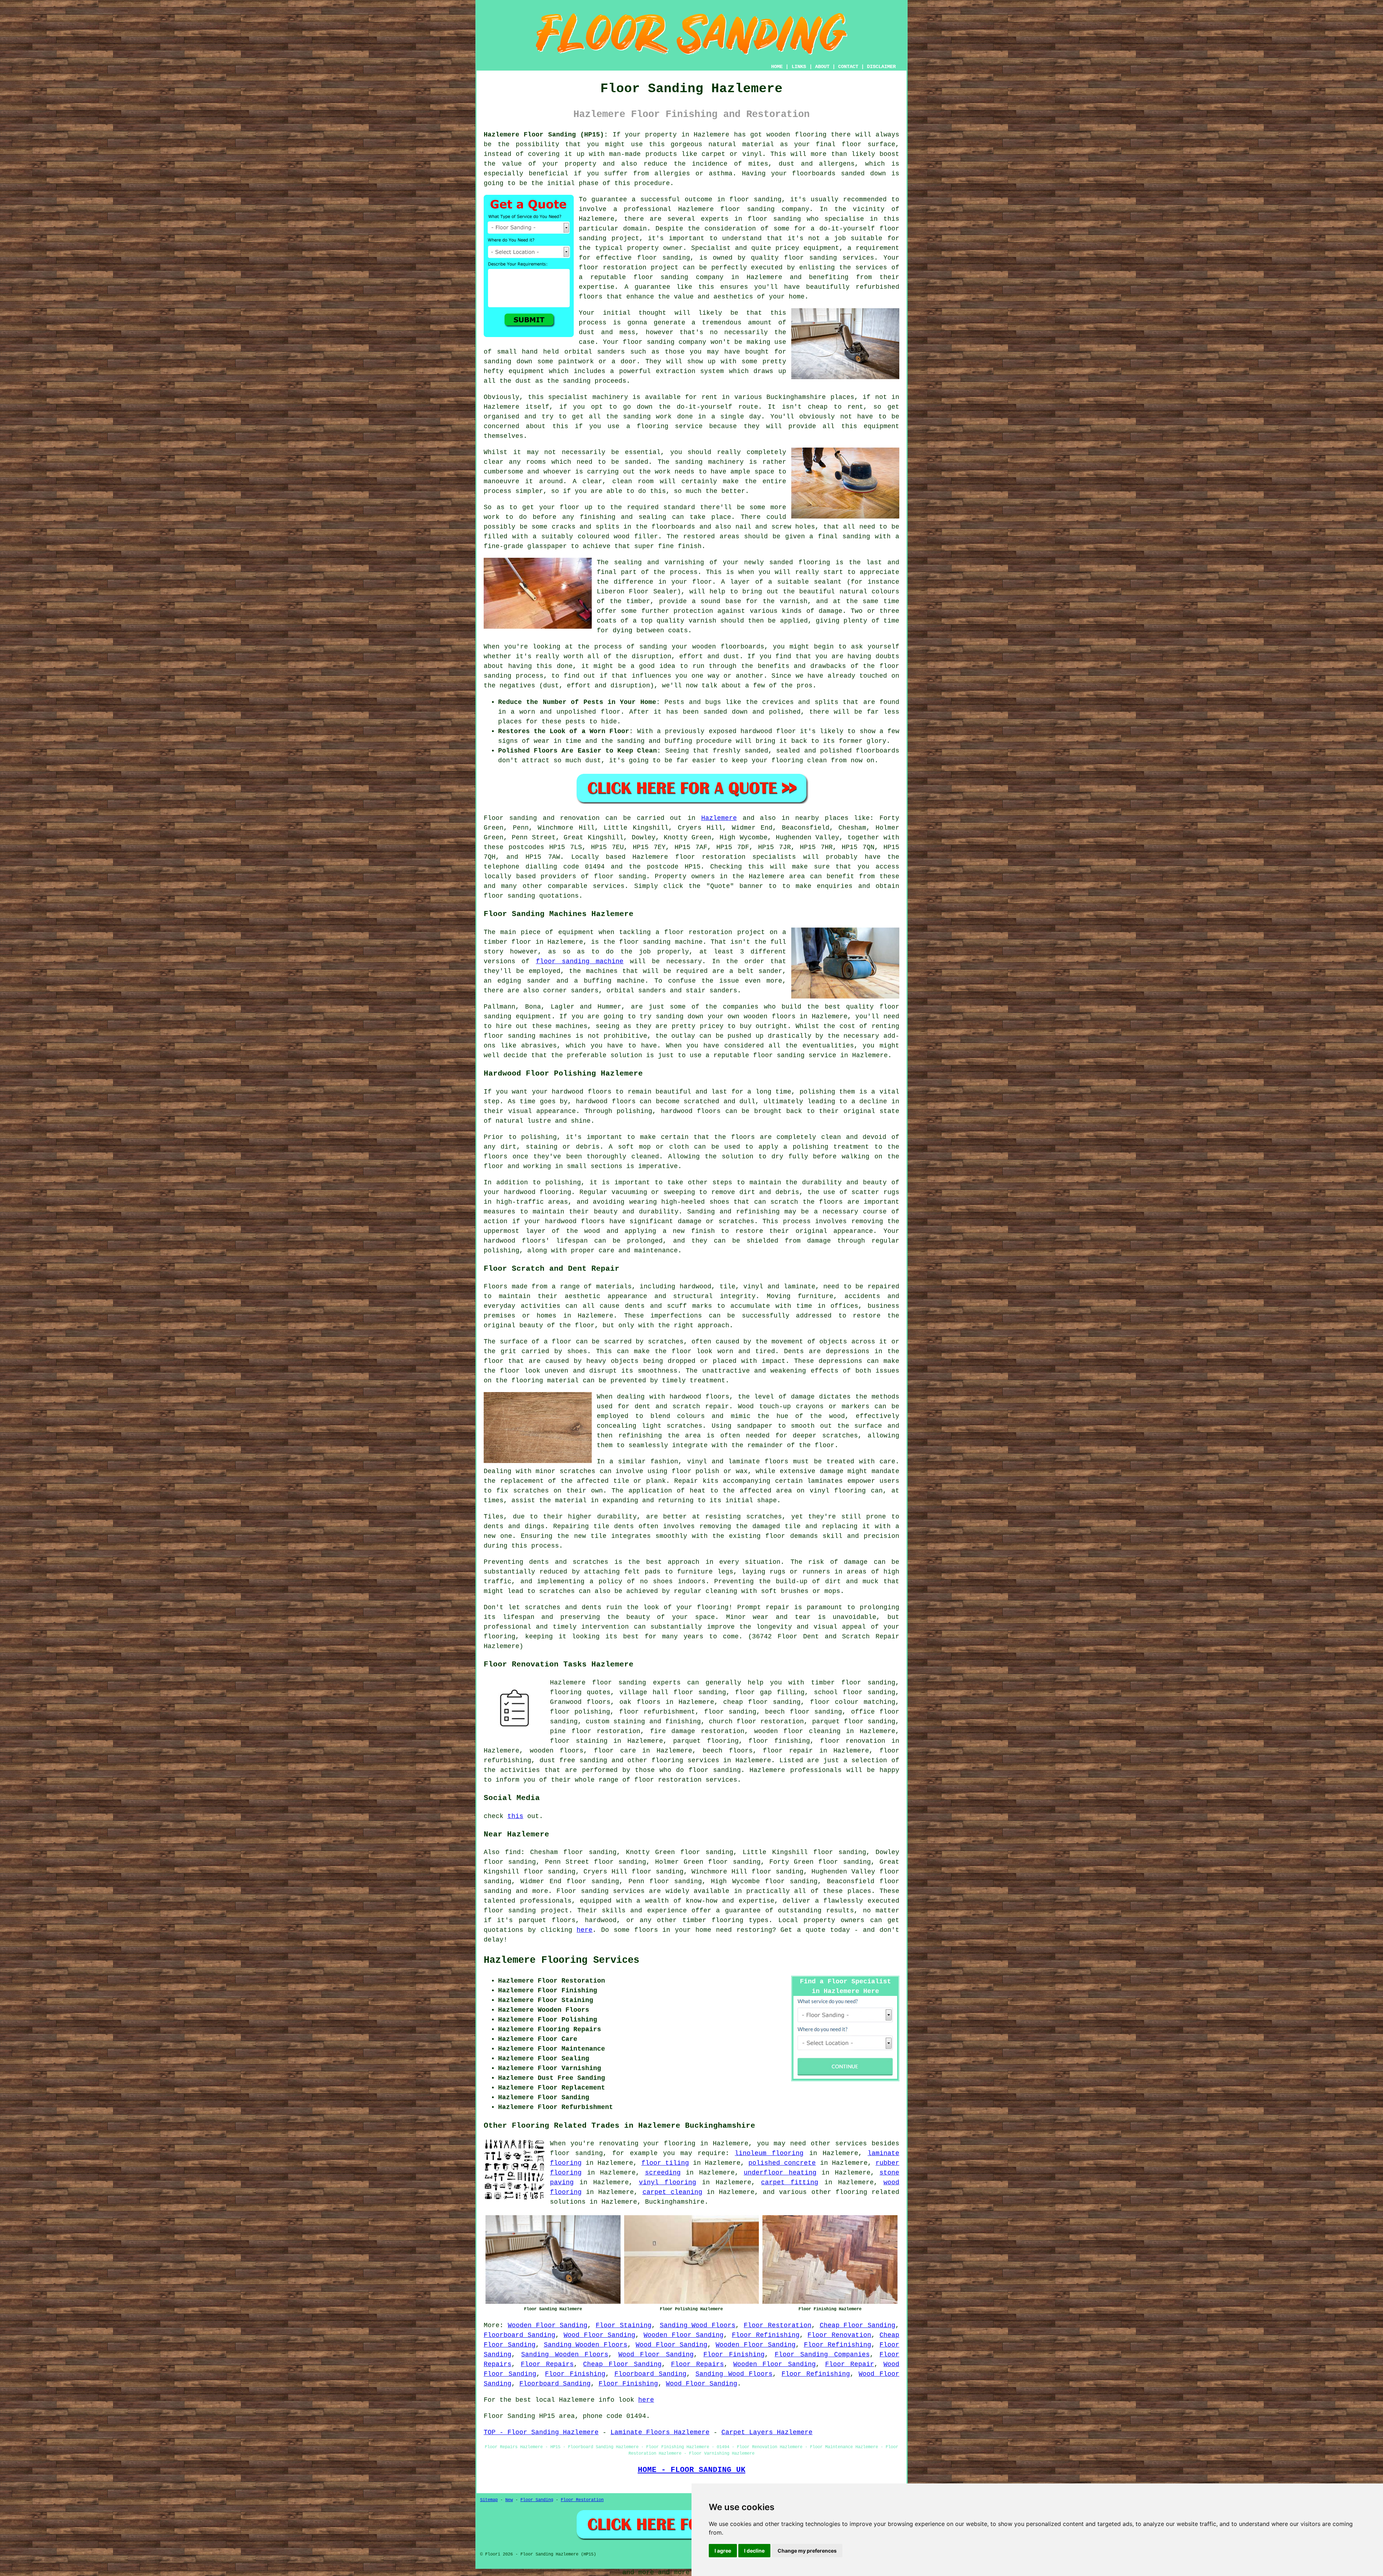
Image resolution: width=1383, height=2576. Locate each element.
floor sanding (664, 258)
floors (776, 1462)
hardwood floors (699, 1397)
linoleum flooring (769, 2153)
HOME (777, 67)
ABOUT (822, 67)
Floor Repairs (547, 2364)
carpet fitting (790, 2182)
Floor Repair (850, 2364)
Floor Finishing (734, 2355)
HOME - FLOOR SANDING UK (692, 2470)
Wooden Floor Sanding (548, 2325)
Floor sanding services (601, 1891)
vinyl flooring (668, 2182)
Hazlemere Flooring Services (561, 1960)
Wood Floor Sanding (600, 2335)
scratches (557, 1591)
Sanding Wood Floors (698, 2325)
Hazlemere (719, 818)
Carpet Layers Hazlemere (767, 2432)
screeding (663, 2173)
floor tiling (665, 2163)
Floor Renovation (839, 2335)
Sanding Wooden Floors (586, 2345)
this (515, 1816)
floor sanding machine (580, 961)
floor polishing (580, 1712)
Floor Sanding (537, 2500)
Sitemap (489, 2500)
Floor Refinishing (766, 2335)
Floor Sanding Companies (822, 2355)
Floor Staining (624, 2325)
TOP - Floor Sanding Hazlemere (541, 2432)
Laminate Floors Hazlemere (660, 2432)
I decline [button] (754, 2551)
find (513, 1852)
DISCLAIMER (881, 67)
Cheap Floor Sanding (858, 2325)
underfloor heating (780, 2173)
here (585, 1930)
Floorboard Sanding (520, 2335)
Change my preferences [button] (807, 2551)
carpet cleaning (672, 2192)
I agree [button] (723, 2551)
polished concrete (782, 2163)
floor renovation (853, 1741)
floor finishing (779, 1741)
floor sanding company (679, 277)
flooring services (685, 1760)
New (509, 2500)
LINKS (799, 67)
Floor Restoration (778, 2325)
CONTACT (848, 67)
